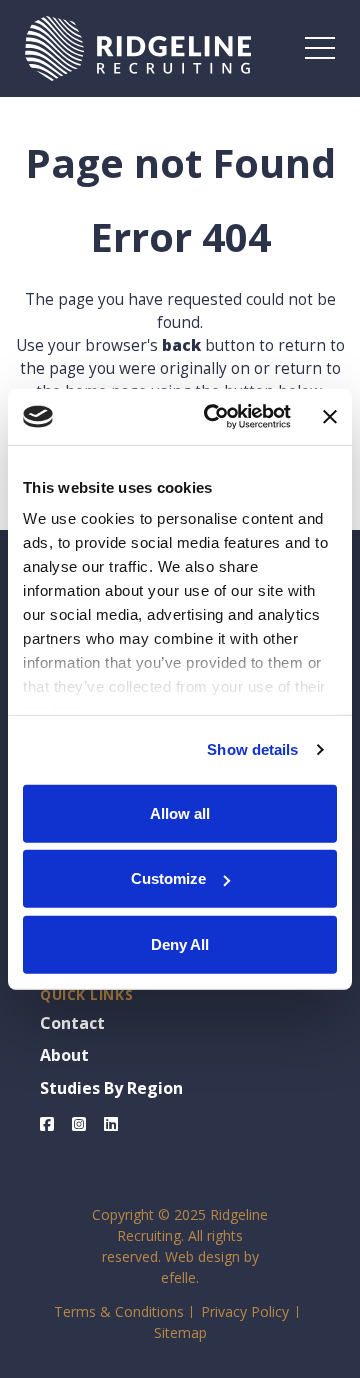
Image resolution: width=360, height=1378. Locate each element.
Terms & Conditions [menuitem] (119, 1311)
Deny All (180, 943)
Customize (168, 878)
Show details (252, 749)
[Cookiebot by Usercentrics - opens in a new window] (215, 417)
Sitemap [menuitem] (180, 1332)
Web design (202, 1256)
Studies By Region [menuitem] (111, 1088)
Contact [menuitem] (72, 1023)
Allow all (180, 812)
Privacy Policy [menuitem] (245, 1311)
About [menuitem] (64, 1055)
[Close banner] (330, 417)
